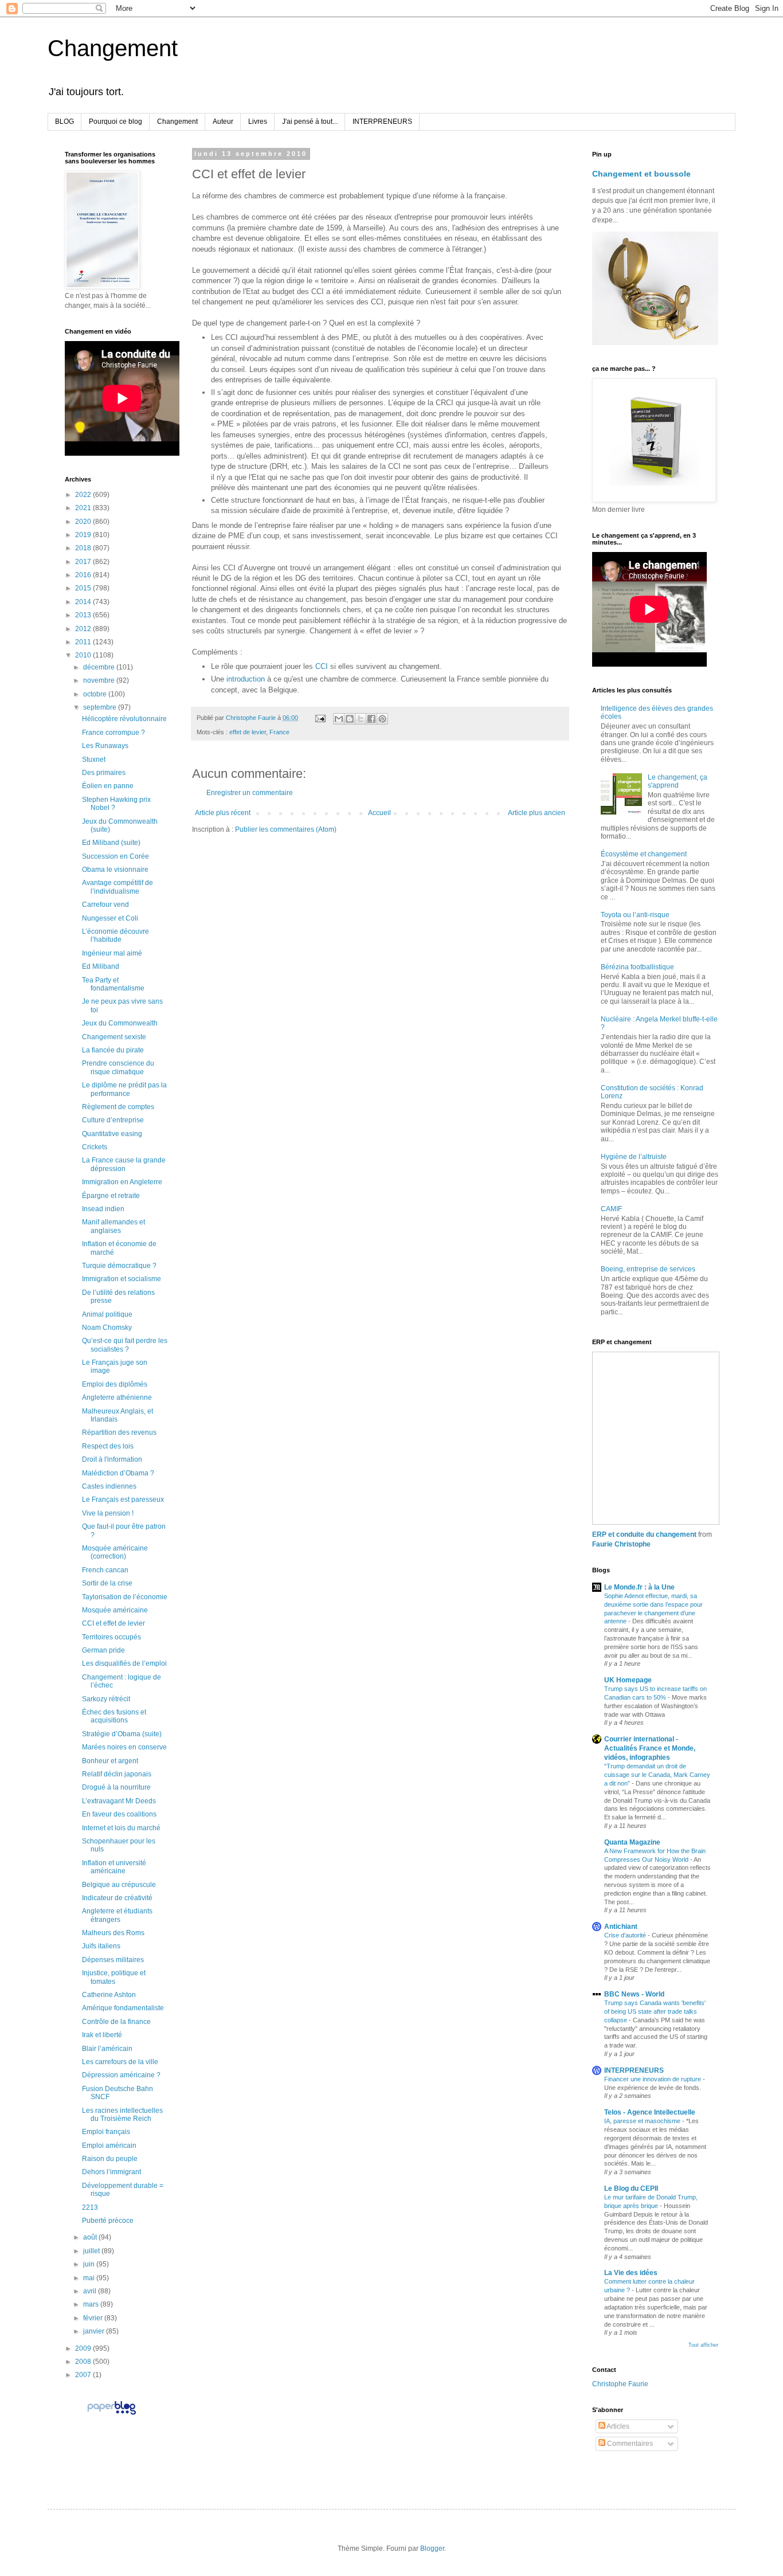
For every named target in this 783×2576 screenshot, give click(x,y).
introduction (246, 679)
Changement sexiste (114, 1037)
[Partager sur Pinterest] (382, 719)
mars (92, 2304)
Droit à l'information (112, 1459)
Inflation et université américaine (114, 1867)
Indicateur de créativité (117, 1898)
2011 (84, 642)
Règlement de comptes (118, 1107)
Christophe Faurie (620, 2384)
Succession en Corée (116, 856)
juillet (92, 2251)
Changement (113, 48)
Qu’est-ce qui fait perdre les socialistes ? (125, 1345)
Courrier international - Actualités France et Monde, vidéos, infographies (650, 1748)
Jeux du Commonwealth (120, 1023)
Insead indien (103, 1209)
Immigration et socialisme (122, 1279)
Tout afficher (703, 2345)
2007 (84, 2375)
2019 (84, 535)
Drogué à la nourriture (116, 1787)
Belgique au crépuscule (119, 1885)
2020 (84, 522)
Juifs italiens (101, 1946)
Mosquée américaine (115, 1610)
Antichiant (621, 1927)
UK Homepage (628, 1680)
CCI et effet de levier (113, 1623)
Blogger (432, 2548)
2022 (84, 495)
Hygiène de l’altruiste (634, 1157)
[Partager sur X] (361, 719)
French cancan (105, 1570)
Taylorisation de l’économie (125, 1597)
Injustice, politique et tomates (114, 1977)
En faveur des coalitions (119, 1814)
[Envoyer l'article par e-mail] (320, 718)
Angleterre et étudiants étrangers (117, 1915)
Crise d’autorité (626, 1935)
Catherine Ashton (109, 1995)
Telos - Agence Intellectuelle (650, 2112)
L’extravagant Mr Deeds (119, 1801)
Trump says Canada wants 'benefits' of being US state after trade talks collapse (655, 2011)
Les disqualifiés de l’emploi (124, 1663)
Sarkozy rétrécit (106, 1699)
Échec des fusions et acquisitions (114, 1716)
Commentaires (629, 2444)
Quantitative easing (112, 1134)
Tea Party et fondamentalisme (113, 984)
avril (91, 2291)
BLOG (64, 122)
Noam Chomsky (107, 1328)
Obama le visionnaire (115, 870)
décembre (100, 667)
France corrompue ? (113, 733)
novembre (100, 680)
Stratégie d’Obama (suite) (122, 1734)
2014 (84, 602)
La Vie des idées (631, 2273)
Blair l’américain (107, 2049)
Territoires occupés (111, 1637)
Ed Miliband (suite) (111, 843)
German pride (103, 1650)
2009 (84, 2348)
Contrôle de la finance (116, 2022)
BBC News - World (634, 1994)
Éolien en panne (108, 786)
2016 (84, 575)
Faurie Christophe (621, 1544)
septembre (101, 707)
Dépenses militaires (113, 1960)
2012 (84, 629)
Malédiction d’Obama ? (118, 1473)
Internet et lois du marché (121, 1828)
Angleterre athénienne (117, 1397)
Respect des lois (108, 1446)
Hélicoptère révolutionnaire (124, 719)
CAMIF (611, 1209)
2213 (90, 2207)
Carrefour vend (105, 905)
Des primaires (104, 773)
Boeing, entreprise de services (648, 1269)
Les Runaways (105, 746)
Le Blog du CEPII (631, 2189)
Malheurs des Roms (113, 1933)
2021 (84, 508)
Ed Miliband (101, 966)
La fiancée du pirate (113, 1050)
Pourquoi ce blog (116, 122)
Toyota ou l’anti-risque (635, 915)
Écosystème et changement (644, 854)
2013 (84, 615)
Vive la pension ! (108, 1513)
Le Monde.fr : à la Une (639, 1587)
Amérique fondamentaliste (123, 2008)
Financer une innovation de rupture (653, 2079)
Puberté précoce (108, 2221)
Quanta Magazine (632, 1842)
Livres (258, 122)
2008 (84, 2362)
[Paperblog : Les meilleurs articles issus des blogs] (111, 2414)
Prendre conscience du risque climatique (118, 1067)
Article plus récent (223, 813)
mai (90, 2278)
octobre (96, 694)
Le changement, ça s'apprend (678, 781)
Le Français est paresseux (123, 1500)
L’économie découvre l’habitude (116, 935)
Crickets (95, 1147)
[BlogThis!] (350, 719)
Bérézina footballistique (637, 967)
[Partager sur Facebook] (371, 719)
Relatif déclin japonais (117, 1774)
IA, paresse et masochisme (643, 2121)
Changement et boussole (641, 174)
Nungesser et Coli (110, 918)
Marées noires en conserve (124, 1747)
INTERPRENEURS (382, 122)
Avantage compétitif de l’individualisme (118, 887)
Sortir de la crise (107, 1583)
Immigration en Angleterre (122, 1182)
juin (90, 2264)
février (94, 2318)
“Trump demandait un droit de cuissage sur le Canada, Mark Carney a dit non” (657, 1775)
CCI (322, 666)
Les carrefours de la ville (120, 2062)
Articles (617, 2426)
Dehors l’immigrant (111, 2172)
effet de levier (248, 732)
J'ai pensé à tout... (310, 122)
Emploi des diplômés (115, 1384)
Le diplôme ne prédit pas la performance (124, 1089)
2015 (84, 588)
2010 (84, 655)
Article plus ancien (537, 813)
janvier (95, 2331)
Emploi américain (109, 2146)
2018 (84, 548)
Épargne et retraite (111, 1196)
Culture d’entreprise (113, 1120)
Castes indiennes (109, 1486)
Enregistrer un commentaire (250, 793)
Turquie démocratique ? (119, 1266)
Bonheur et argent (110, 1761)
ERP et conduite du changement (644, 1534)
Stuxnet (94, 760)
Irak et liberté (102, 2035)
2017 (84, 562)
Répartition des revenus (119, 1432)
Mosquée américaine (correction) (115, 1552)
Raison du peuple (110, 2159)
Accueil (379, 813)
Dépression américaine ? (121, 2075)
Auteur (223, 122)
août (91, 2237)
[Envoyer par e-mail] (339, 719)
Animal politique (107, 1314)
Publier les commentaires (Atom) (286, 829)
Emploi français (106, 2132)
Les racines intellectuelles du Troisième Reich (122, 2115)
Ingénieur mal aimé (112, 953)
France (279, 732)
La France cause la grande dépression (124, 1164)
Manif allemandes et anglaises (113, 1226)
